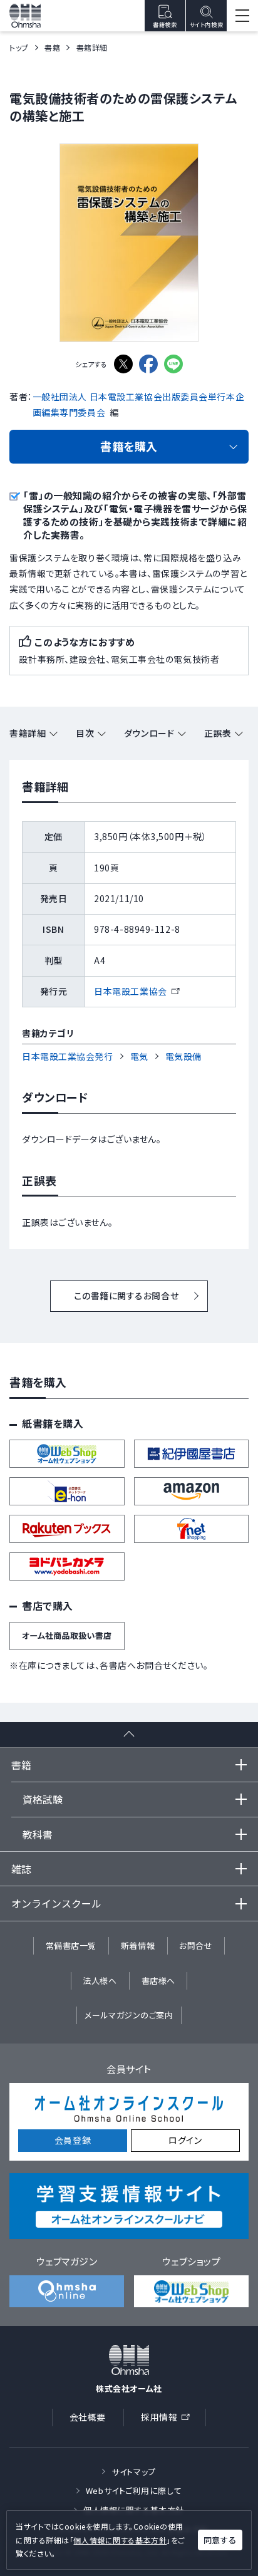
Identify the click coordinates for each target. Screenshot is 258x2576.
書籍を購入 (129, 446)
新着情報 (138, 1945)
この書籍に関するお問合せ (126, 1296)
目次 (85, 733)
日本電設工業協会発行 (68, 1056)
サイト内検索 (206, 25)
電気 (139, 1056)
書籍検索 (165, 25)
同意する (220, 2540)
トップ (19, 47)
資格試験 (43, 1799)
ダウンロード (149, 733)
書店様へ (158, 1981)
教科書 (38, 1834)
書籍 (52, 47)
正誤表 (218, 733)
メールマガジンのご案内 (129, 2015)
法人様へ (100, 1981)
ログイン (185, 2140)
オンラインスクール (56, 1903)
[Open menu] (242, 16)
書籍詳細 (28, 733)
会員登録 (73, 2140)
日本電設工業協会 (136, 991)
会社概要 (88, 2417)
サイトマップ (133, 2472)
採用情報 (169, 2419)
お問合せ (196, 1945)
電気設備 (183, 1056)
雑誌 (21, 1869)
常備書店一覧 (71, 1945)
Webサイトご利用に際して (134, 2490)
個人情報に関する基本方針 (120, 2540)
